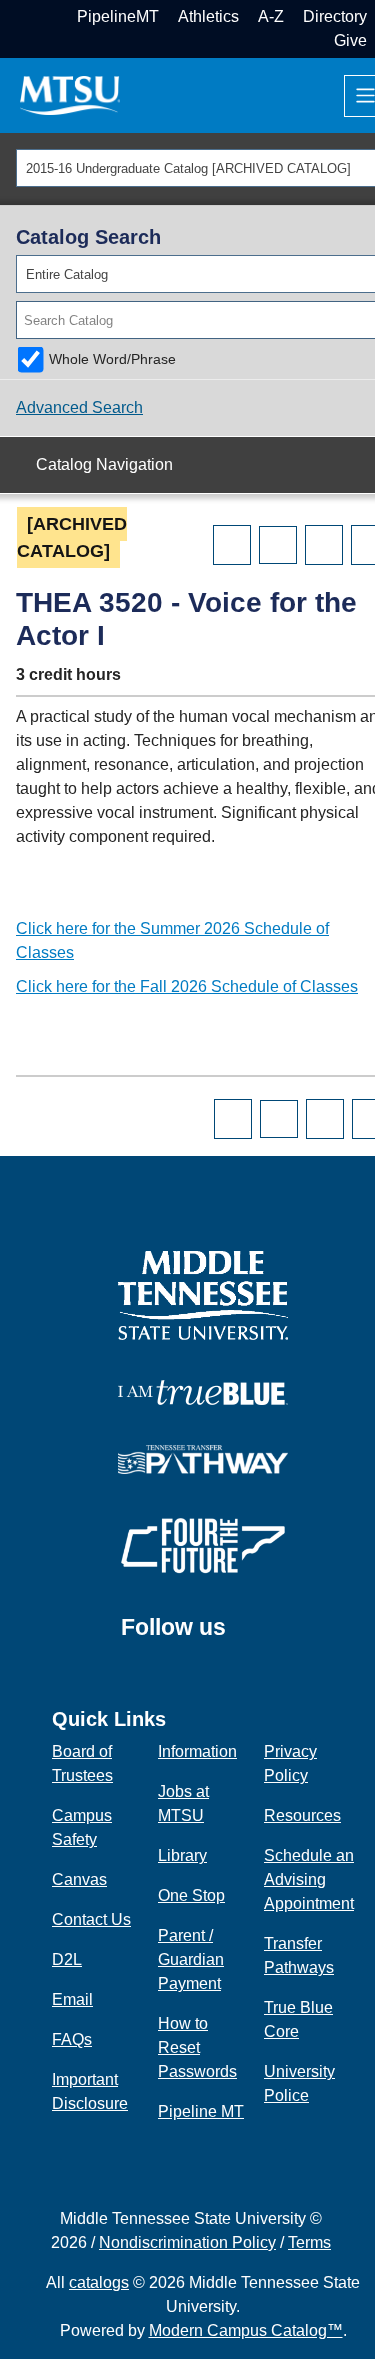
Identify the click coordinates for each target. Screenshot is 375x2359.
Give (350, 40)
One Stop (191, 1895)
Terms (309, 2242)
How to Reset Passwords (197, 2047)
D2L (67, 1959)
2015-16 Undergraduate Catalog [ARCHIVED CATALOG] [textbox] (188, 168)
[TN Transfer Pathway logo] (203, 1458)
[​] (241, 1637)
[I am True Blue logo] (203, 1391)
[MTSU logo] (203, 1294)
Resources (302, 1815)
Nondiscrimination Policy (187, 2242)
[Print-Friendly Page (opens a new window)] (324, 545)
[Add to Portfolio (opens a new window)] (232, 545)
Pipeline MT (201, 2111)
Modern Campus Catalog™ (246, 2330)
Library (182, 1855)
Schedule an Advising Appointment (309, 1879)
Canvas (79, 1879)
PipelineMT (118, 16)
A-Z (271, 16)
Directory (335, 16)
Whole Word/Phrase (112, 359)
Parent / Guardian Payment (191, 1959)
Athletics (208, 16)
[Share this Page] (278, 545)
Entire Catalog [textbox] (67, 274)
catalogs (99, 2282)
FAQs (72, 2039)
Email (72, 1999)
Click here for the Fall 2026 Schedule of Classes (187, 986)
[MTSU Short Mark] (70, 94)
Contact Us (91, 1919)
